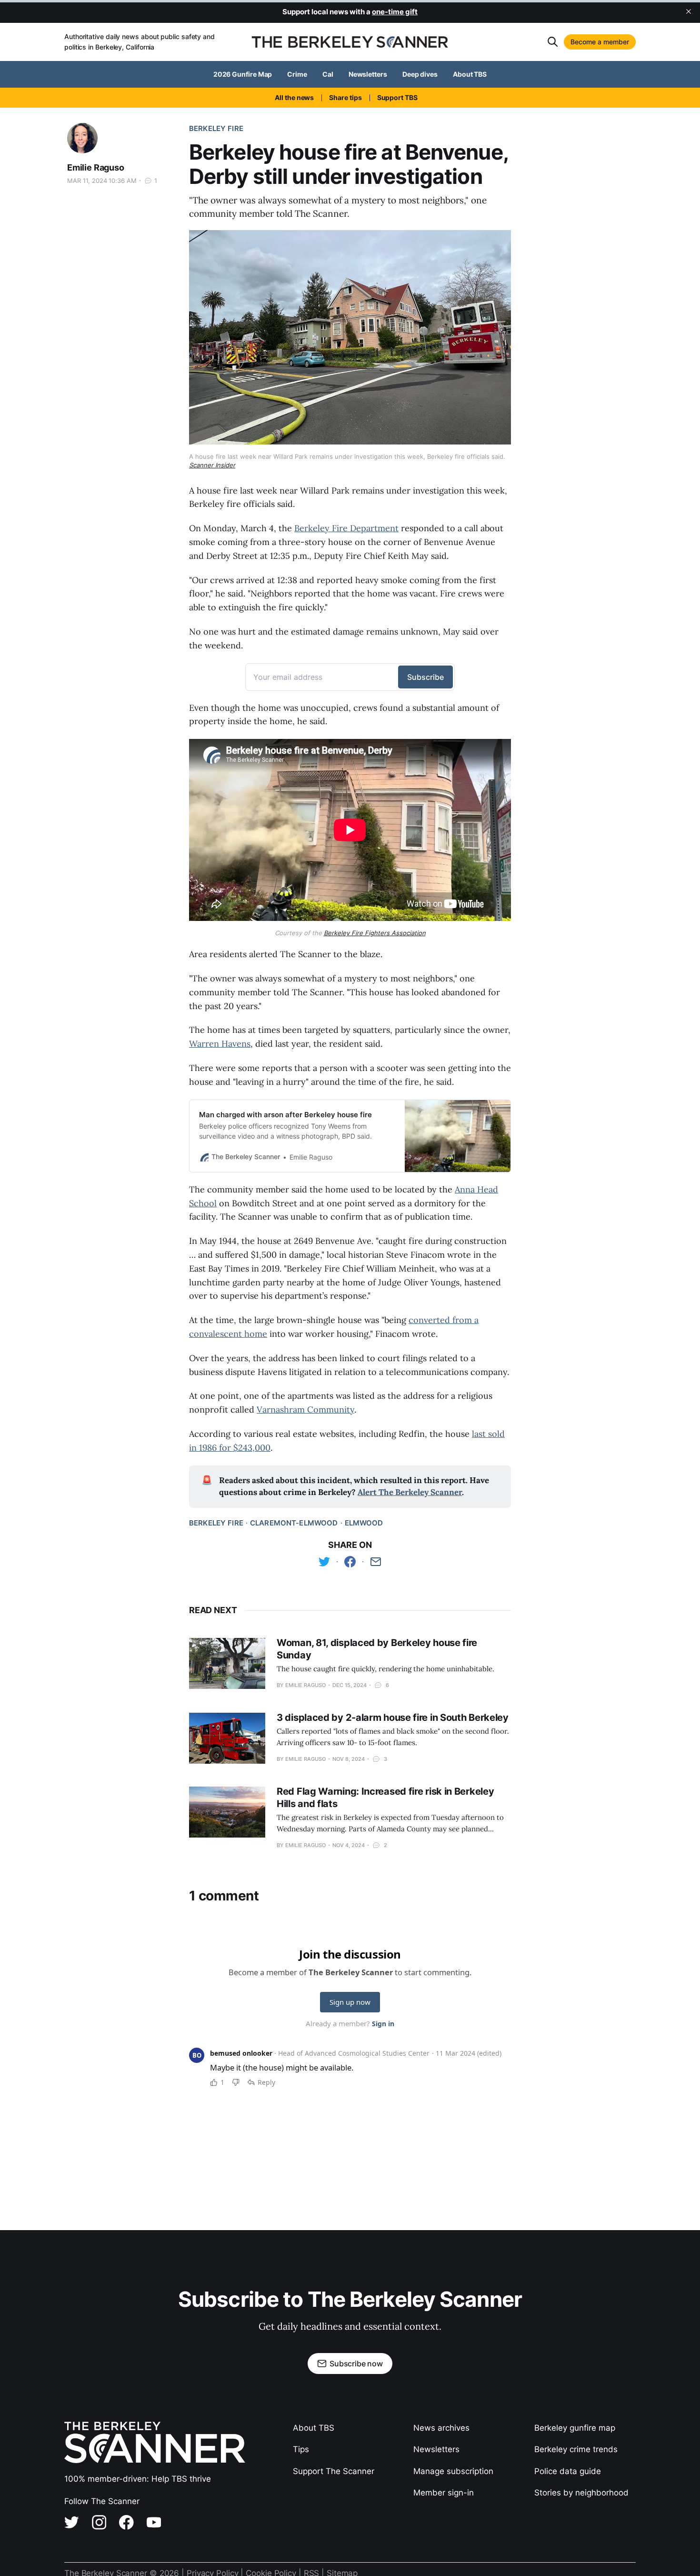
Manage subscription (453, 2471)
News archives (441, 2428)
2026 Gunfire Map (243, 74)
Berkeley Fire (216, 128)
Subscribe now (356, 2364)
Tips (301, 2449)
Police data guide (568, 2471)
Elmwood (364, 1523)
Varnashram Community (305, 1409)
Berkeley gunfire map (575, 2428)
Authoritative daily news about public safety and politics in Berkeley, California (140, 42)
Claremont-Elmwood (294, 1523)
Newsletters (368, 74)
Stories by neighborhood (581, 2493)
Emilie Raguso (96, 167)
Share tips (345, 97)
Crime (297, 74)
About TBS (470, 74)
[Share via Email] (376, 1562)
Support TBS (397, 97)
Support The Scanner (334, 2471)
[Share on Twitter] (324, 1562)
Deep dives (420, 74)
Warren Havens (220, 1044)
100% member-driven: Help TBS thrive (138, 2479)
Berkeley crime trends (576, 2449)
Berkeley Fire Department (346, 528)
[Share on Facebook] (350, 1562)
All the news (294, 97)
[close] (689, 11)
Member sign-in (444, 2493)
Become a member (600, 42)
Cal (328, 74)
